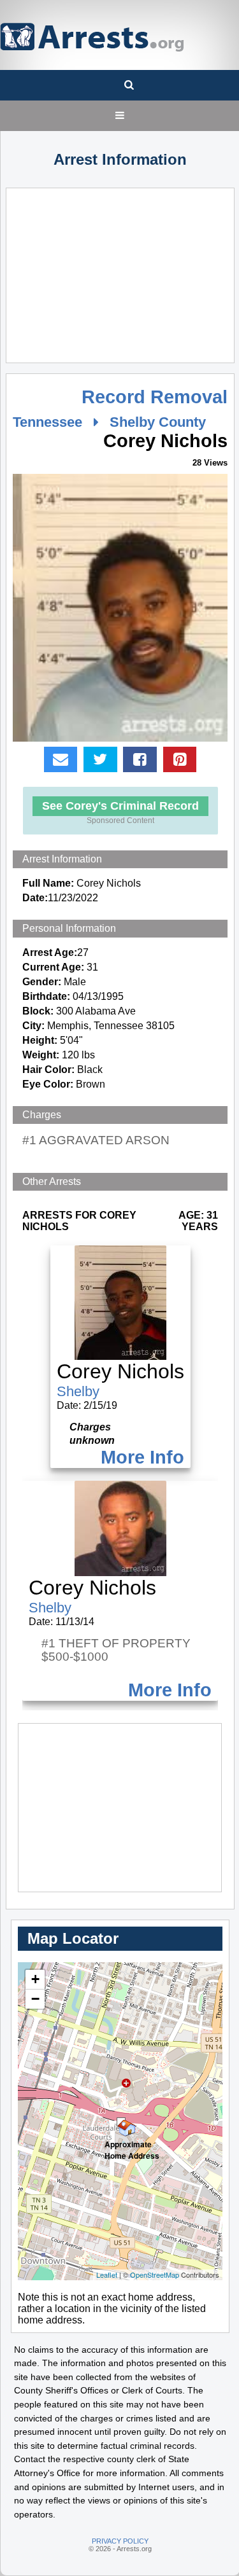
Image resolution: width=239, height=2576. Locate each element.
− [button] (35, 1999)
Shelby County (158, 422)
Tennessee (47, 422)
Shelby (78, 1391)
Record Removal (155, 397)
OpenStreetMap (155, 2275)
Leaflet (107, 2275)
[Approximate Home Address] (121, 2122)
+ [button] (35, 1979)
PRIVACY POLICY (120, 2541)
